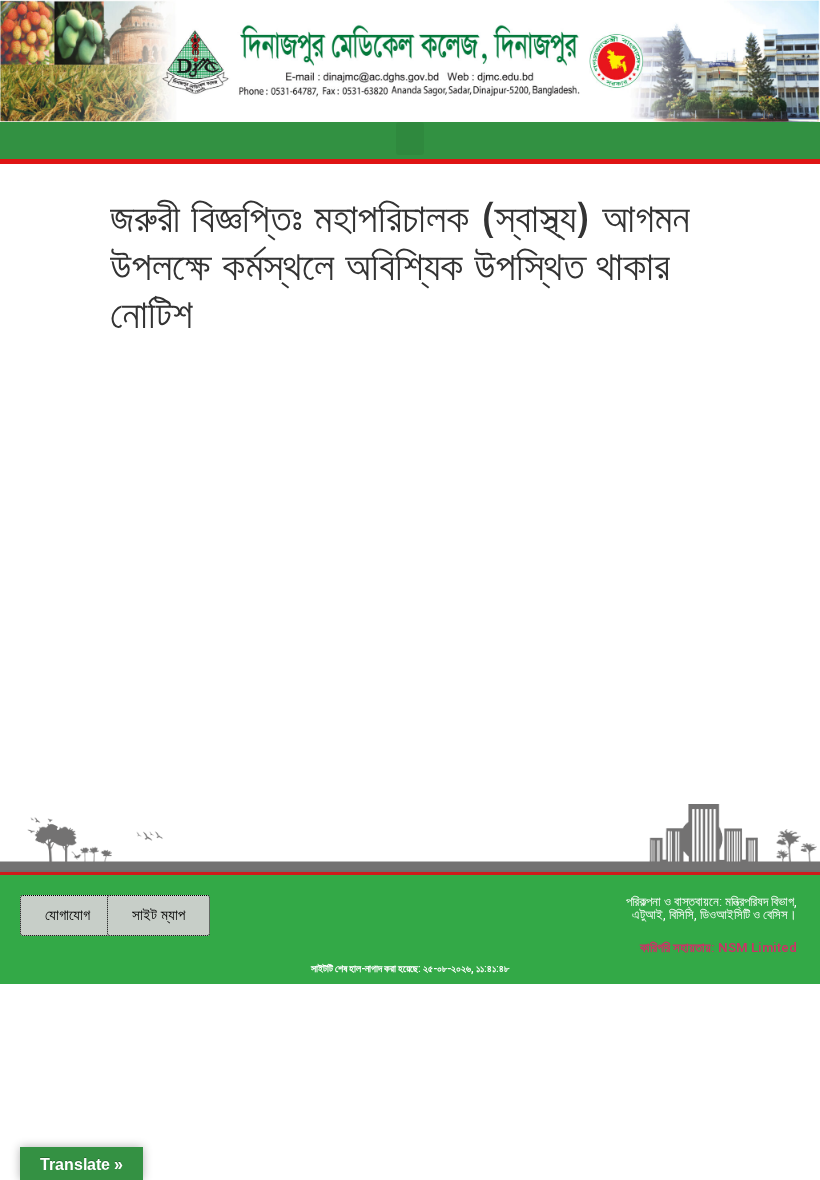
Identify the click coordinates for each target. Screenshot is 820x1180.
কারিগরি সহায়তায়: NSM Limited (718, 947)
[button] (410, 138)
